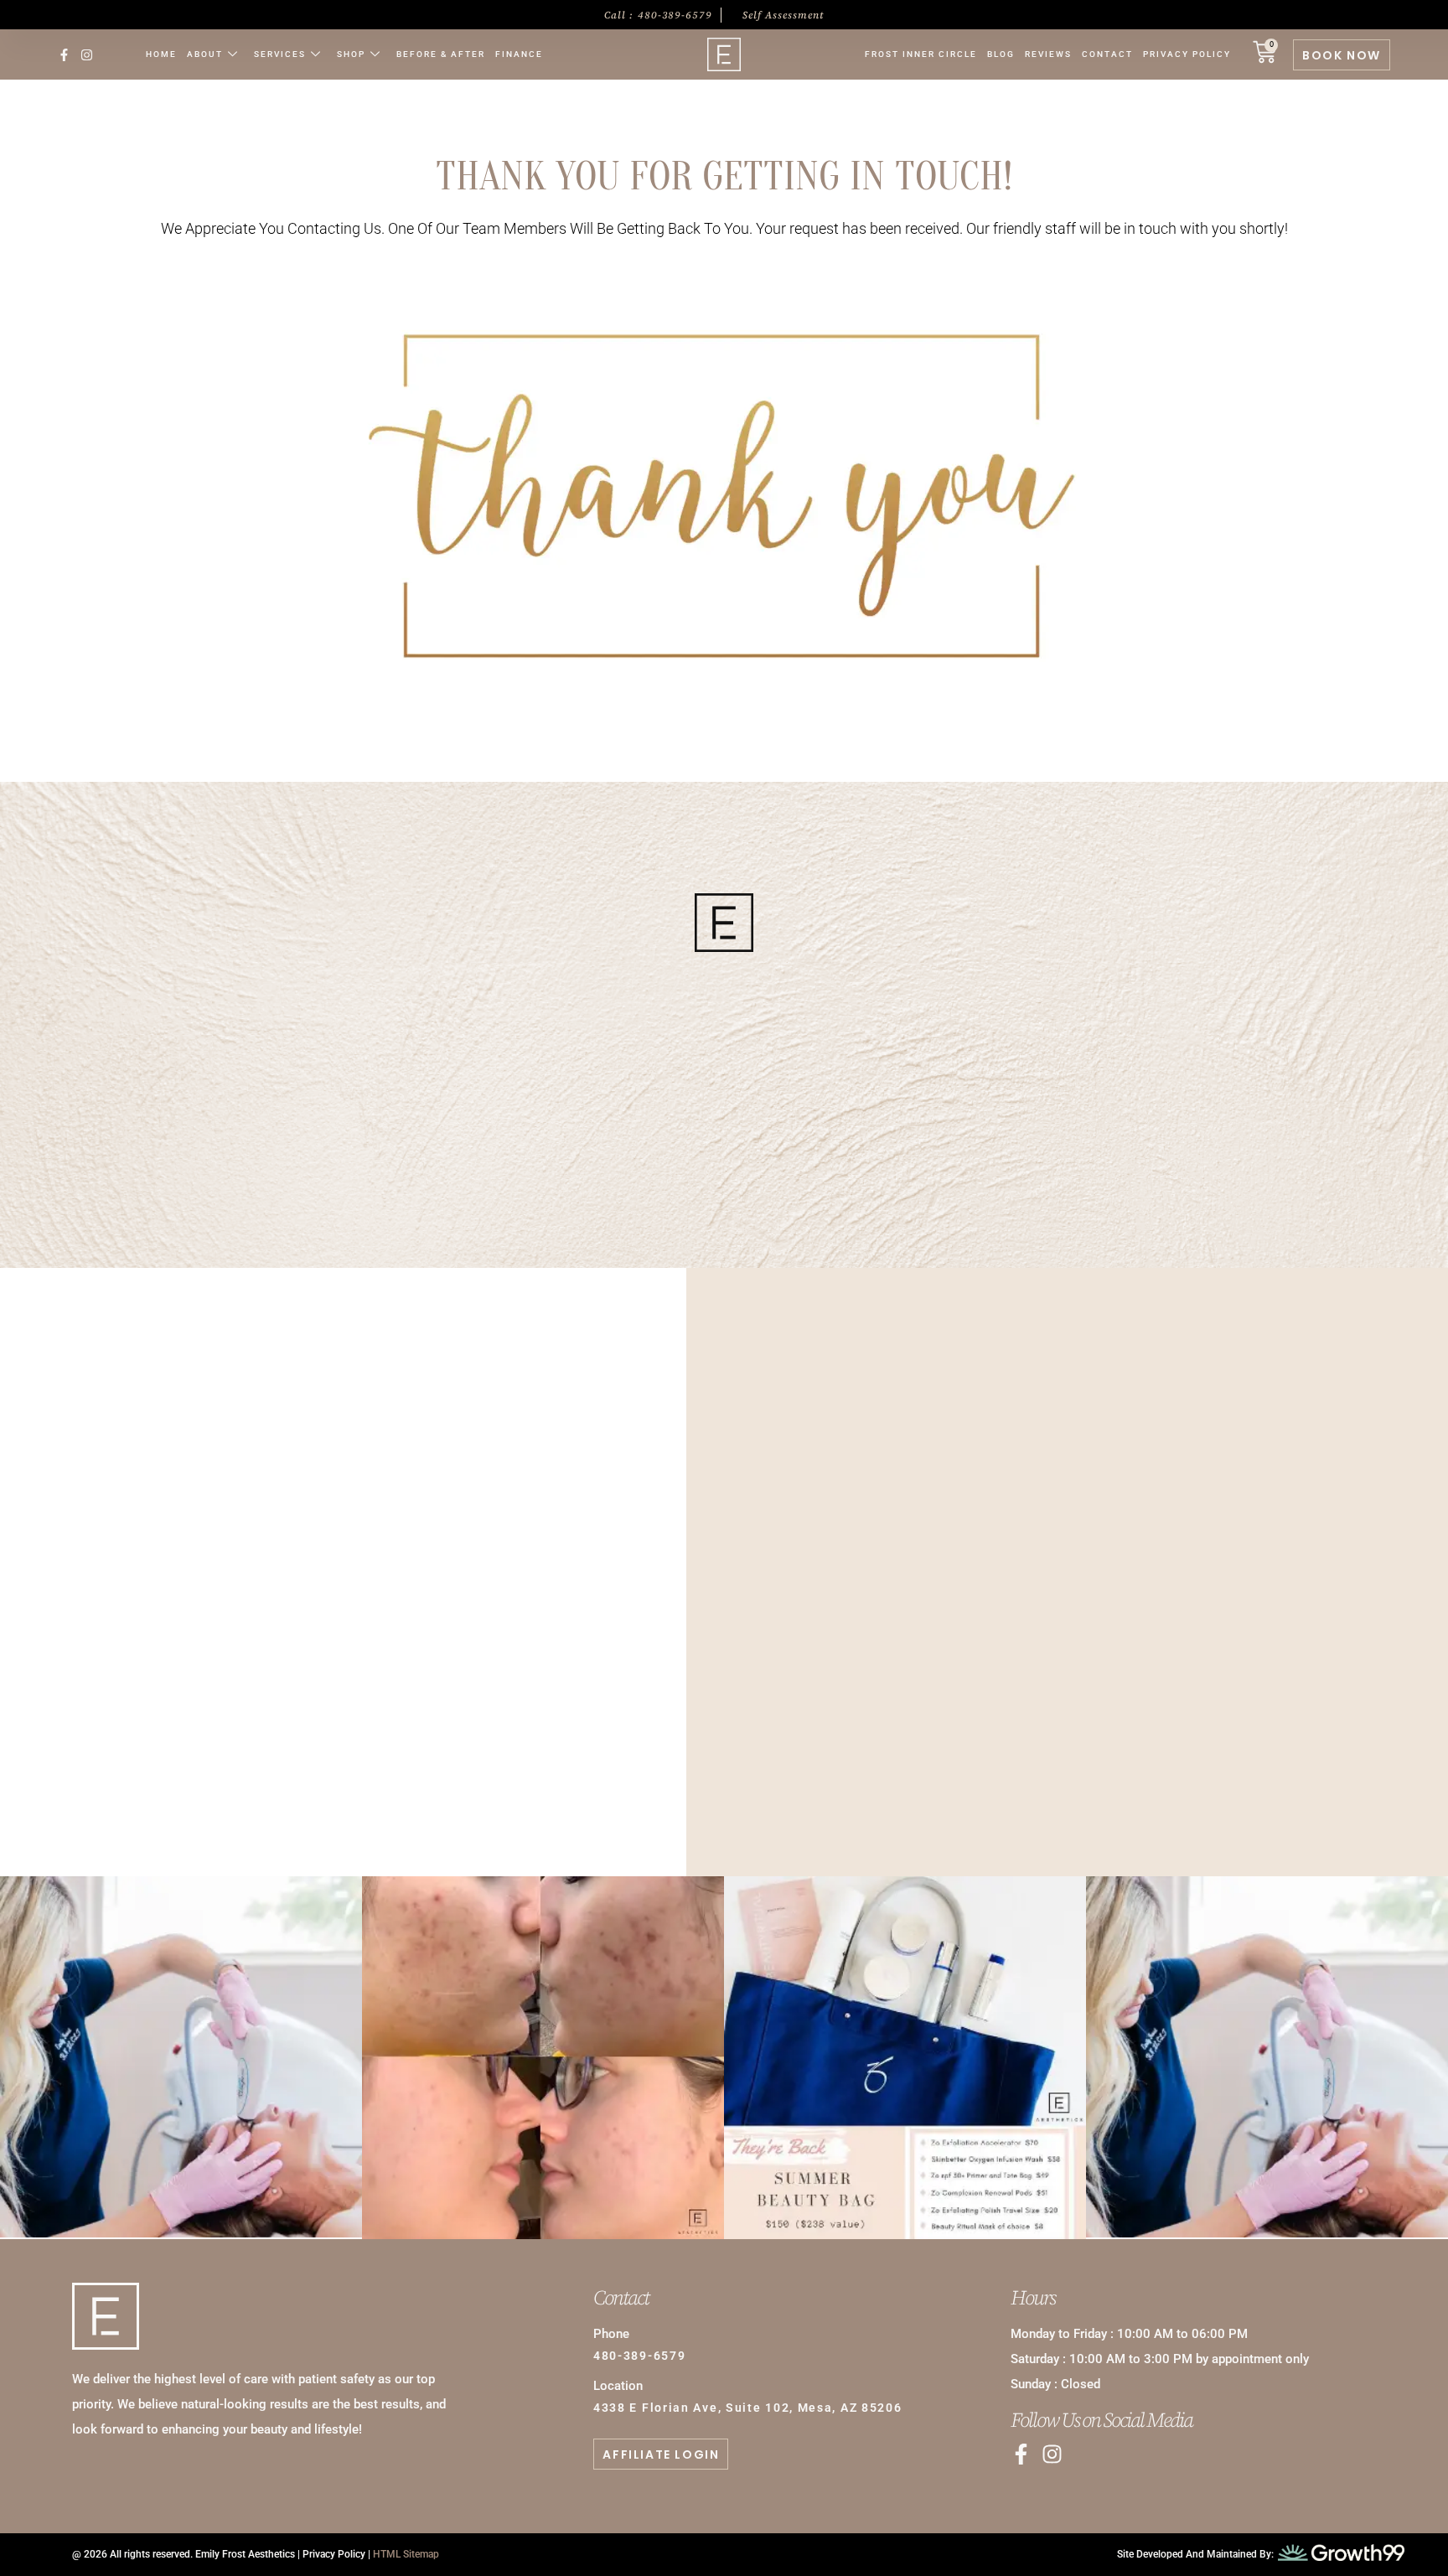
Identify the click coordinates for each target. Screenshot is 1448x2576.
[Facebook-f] (64, 55)
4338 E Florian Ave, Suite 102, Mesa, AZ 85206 (748, 2408)
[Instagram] (87, 55)
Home (161, 54)
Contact (1107, 54)
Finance (519, 54)
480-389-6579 (724, 1069)
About (205, 54)
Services (280, 54)
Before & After (441, 54)
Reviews (1048, 54)
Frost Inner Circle (921, 54)
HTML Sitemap (406, 2554)
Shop (351, 54)
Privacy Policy (1187, 54)
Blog (1001, 54)
